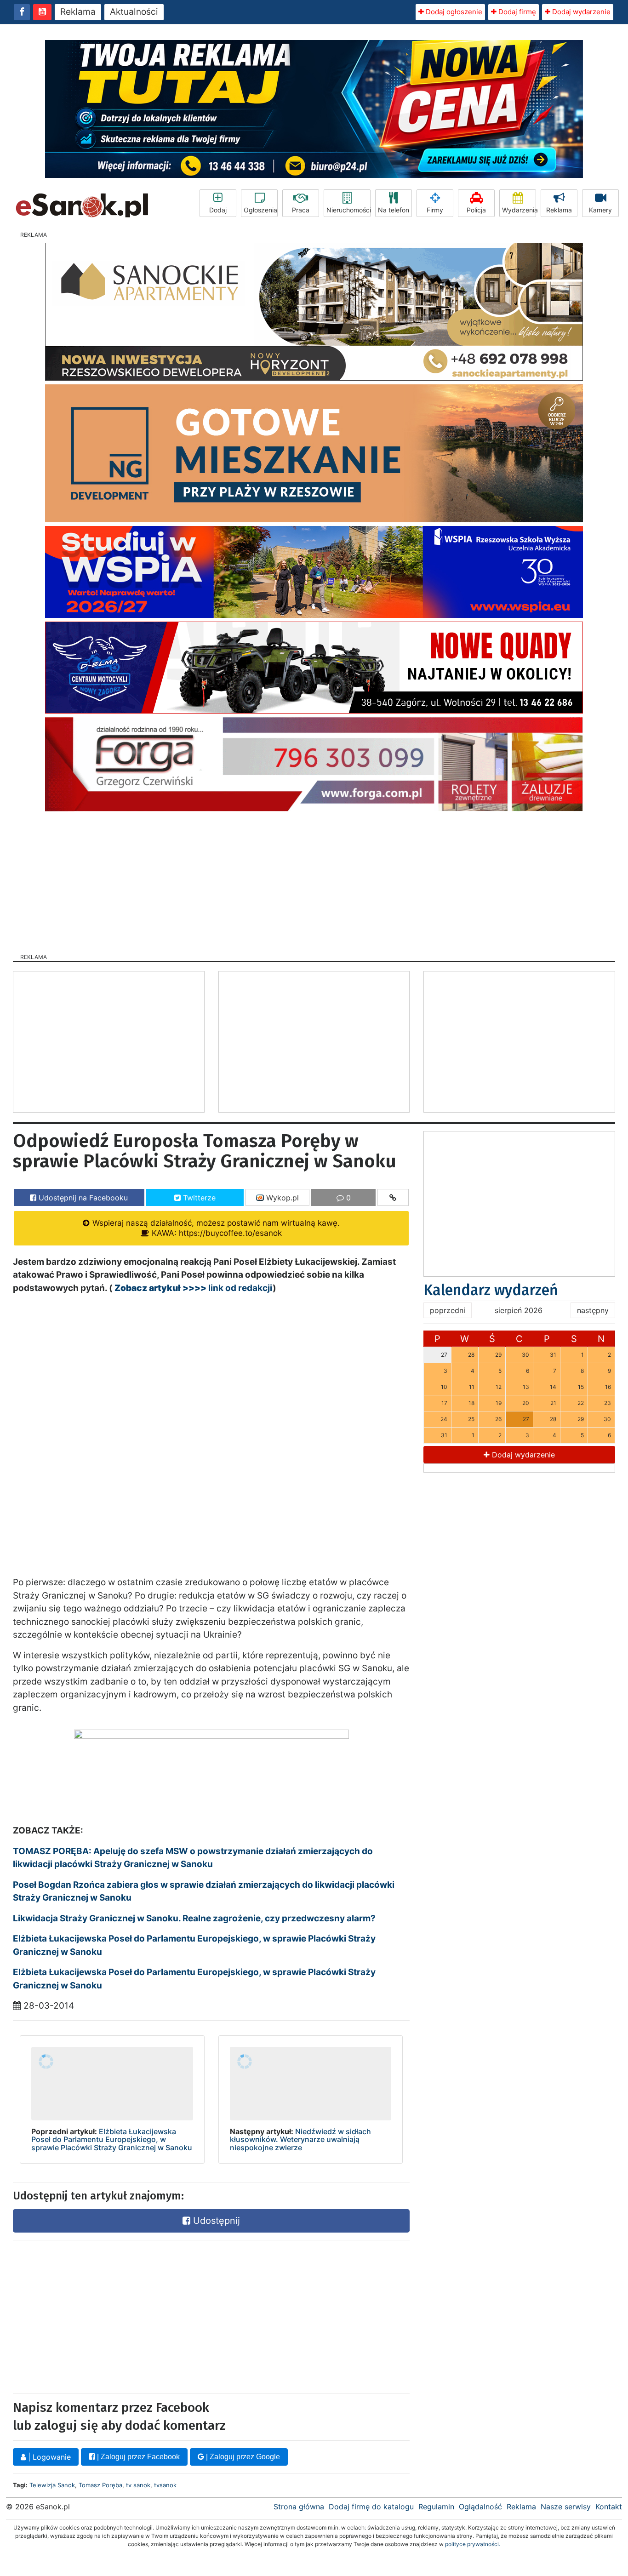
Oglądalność (480, 2507)
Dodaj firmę (516, 12)
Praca (301, 210)
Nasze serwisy (566, 2507)
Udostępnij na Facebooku (82, 1198)
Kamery (600, 210)
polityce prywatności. (473, 2544)
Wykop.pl (281, 1198)
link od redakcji (194, 1288)
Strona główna (299, 2507)
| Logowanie (48, 2457)
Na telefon (394, 210)
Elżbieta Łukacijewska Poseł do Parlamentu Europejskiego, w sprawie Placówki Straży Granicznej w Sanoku (112, 2139)
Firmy (435, 210)
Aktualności (134, 12)
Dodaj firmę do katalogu (371, 2507)
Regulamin (436, 2507)
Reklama (78, 12)
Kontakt (609, 2507)
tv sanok (138, 2485)
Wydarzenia (519, 210)
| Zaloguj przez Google (242, 2457)
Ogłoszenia (260, 210)
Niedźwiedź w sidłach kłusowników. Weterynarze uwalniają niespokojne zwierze (300, 2139)
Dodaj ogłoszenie (453, 12)
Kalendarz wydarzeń (491, 1290)
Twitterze (198, 1198)
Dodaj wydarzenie (580, 12)
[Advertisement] (314, 880)
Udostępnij (215, 2221)
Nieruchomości (348, 210)
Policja (476, 210)
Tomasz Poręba (100, 2485)
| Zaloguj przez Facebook (137, 2457)
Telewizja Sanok (52, 2485)
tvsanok (165, 2485)
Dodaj (218, 210)
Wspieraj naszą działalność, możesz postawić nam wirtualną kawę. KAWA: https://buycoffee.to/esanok (215, 1228)
